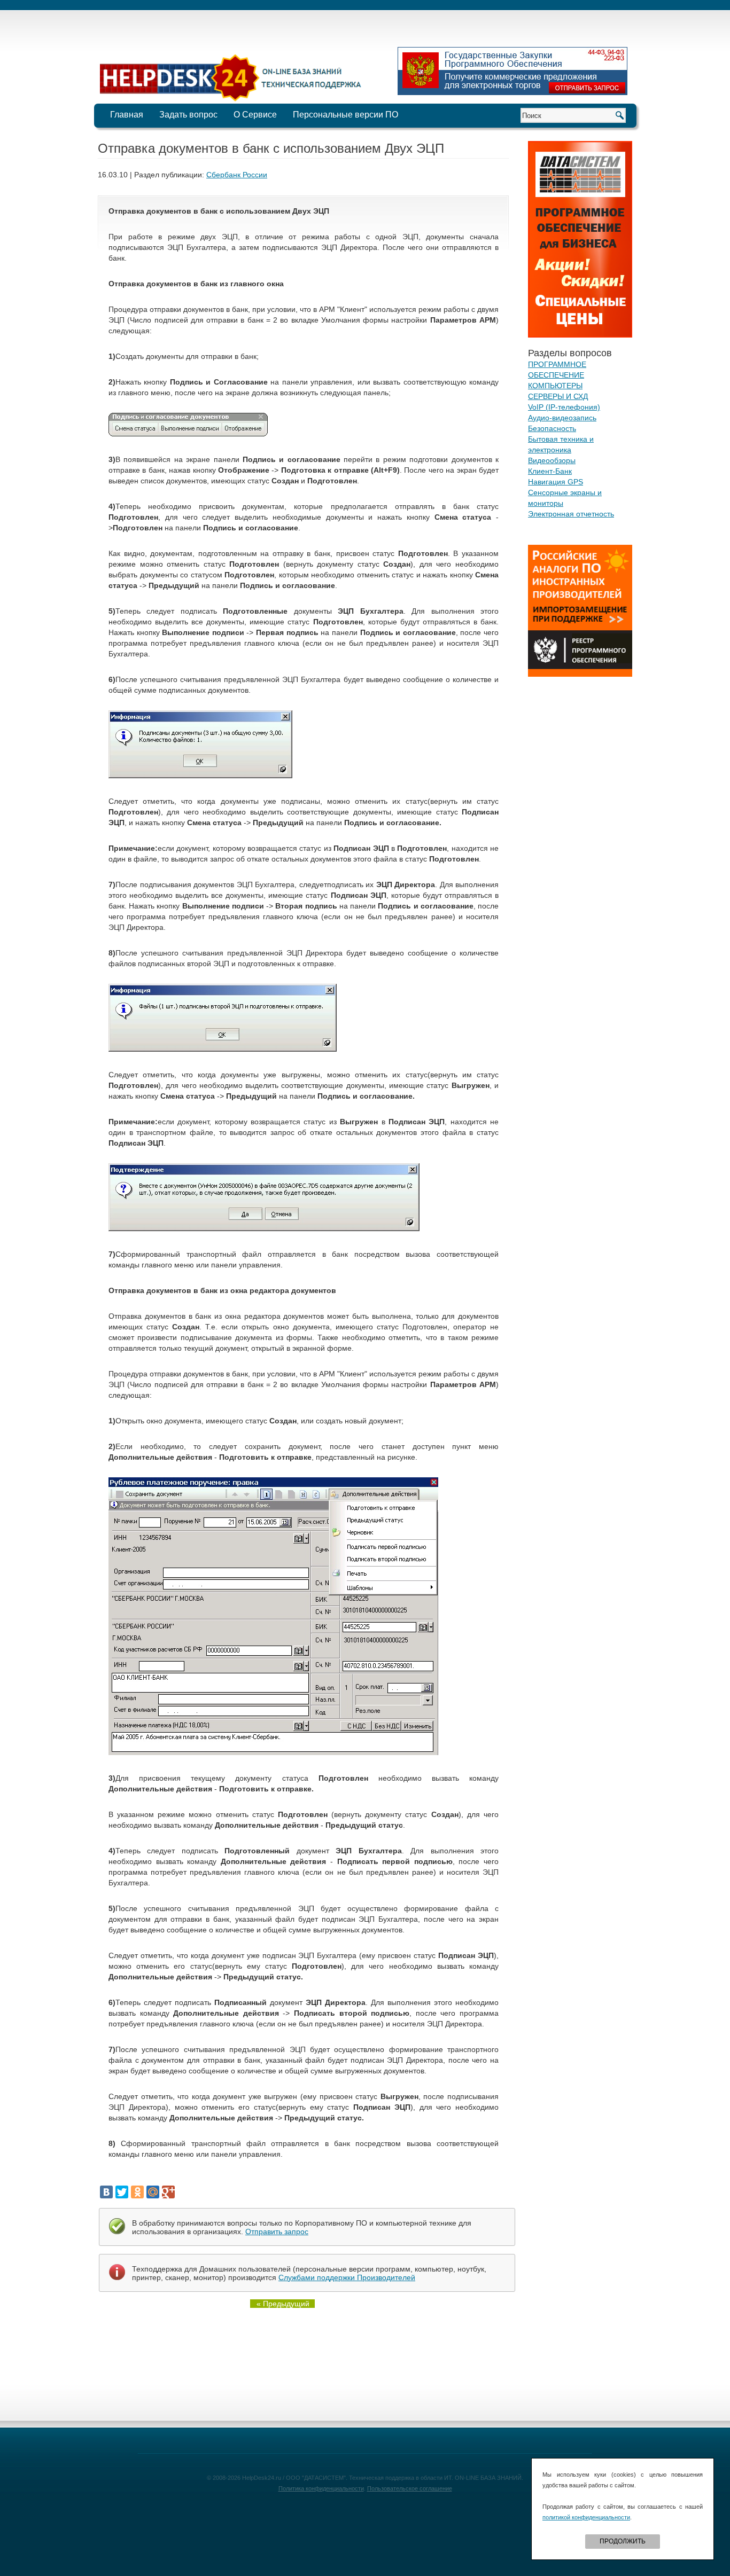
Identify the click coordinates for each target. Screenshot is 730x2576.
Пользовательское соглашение (410, 2488)
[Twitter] (122, 2192)
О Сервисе (255, 115)
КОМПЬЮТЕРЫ (555, 386)
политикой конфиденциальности (586, 2517)
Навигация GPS (556, 482)
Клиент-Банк (550, 471)
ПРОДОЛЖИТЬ (623, 2541)
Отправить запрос (277, 2232)
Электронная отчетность (571, 514)
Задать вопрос (188, 115)
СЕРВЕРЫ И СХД (558, 396)
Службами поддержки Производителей (347, 2277)
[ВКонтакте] (106, 2192)
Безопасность (552, 428)
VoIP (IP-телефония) (564, 407)
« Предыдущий (283, 2304)
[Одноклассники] (137, 2192)
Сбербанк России (237, 175)
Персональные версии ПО (345, 115)
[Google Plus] (168, 2192)
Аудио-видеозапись (562, 418)
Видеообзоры (552, 460)
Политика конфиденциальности (321, 2488)
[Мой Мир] (153, 2192)
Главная (127, 115)
